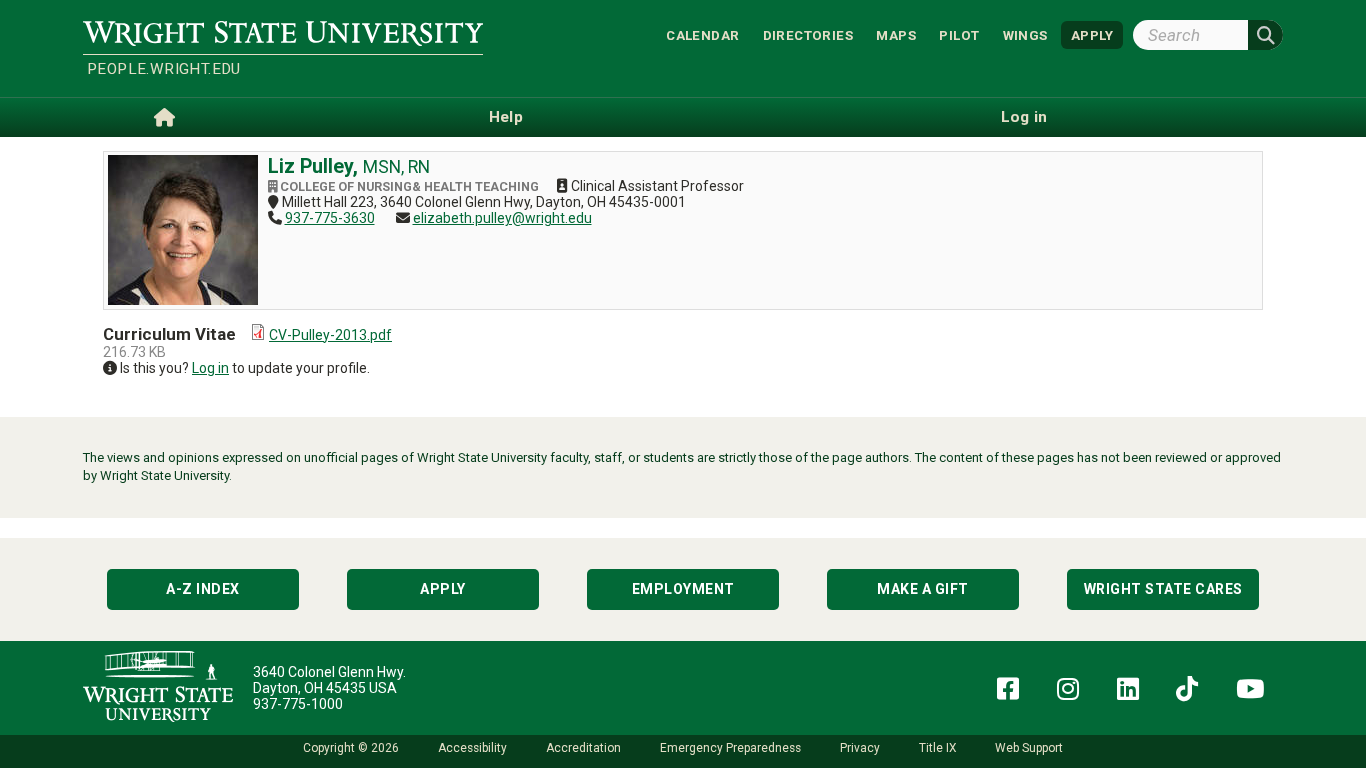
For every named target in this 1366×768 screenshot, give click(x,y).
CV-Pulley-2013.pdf (330, 335)
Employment (683, 589)
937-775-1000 (298, 704)
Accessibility (472, 748)
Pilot (959, 34)
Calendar (702, 34)
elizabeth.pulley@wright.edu (502, 218)
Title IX (937, 748)
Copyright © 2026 (351, 748)
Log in (210, 368)
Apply (443, 589)
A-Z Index (203, 589)
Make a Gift (923, 589)
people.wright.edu (164, 69)
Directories (808, 34)
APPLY (1092, 34)
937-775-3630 (330, 218)
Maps (896, 34)
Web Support (1029, 748)
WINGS (1025, 34)
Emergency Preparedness (730, 748)
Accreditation (583, 748)
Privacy (860, 748)
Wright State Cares (1163, 589)
